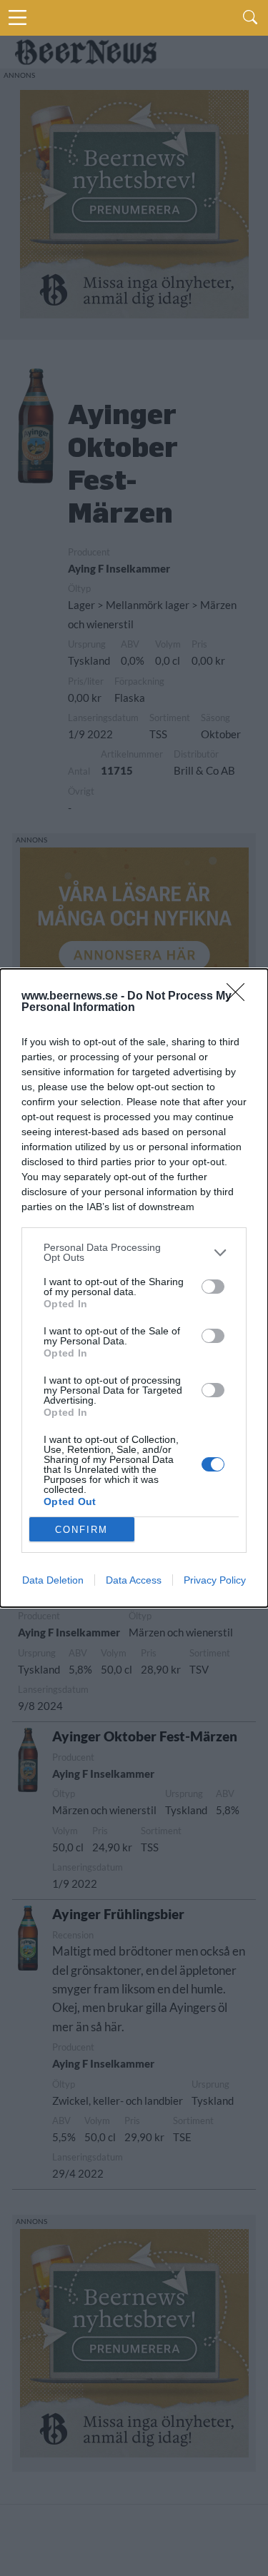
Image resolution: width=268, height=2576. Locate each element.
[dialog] (134, 1288)
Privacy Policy (215, 1580)
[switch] (213, 1287)
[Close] (240, 997)
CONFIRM (81, 1530)
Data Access (134, 1580)
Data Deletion (53, 1580)
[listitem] (134, 1252)
